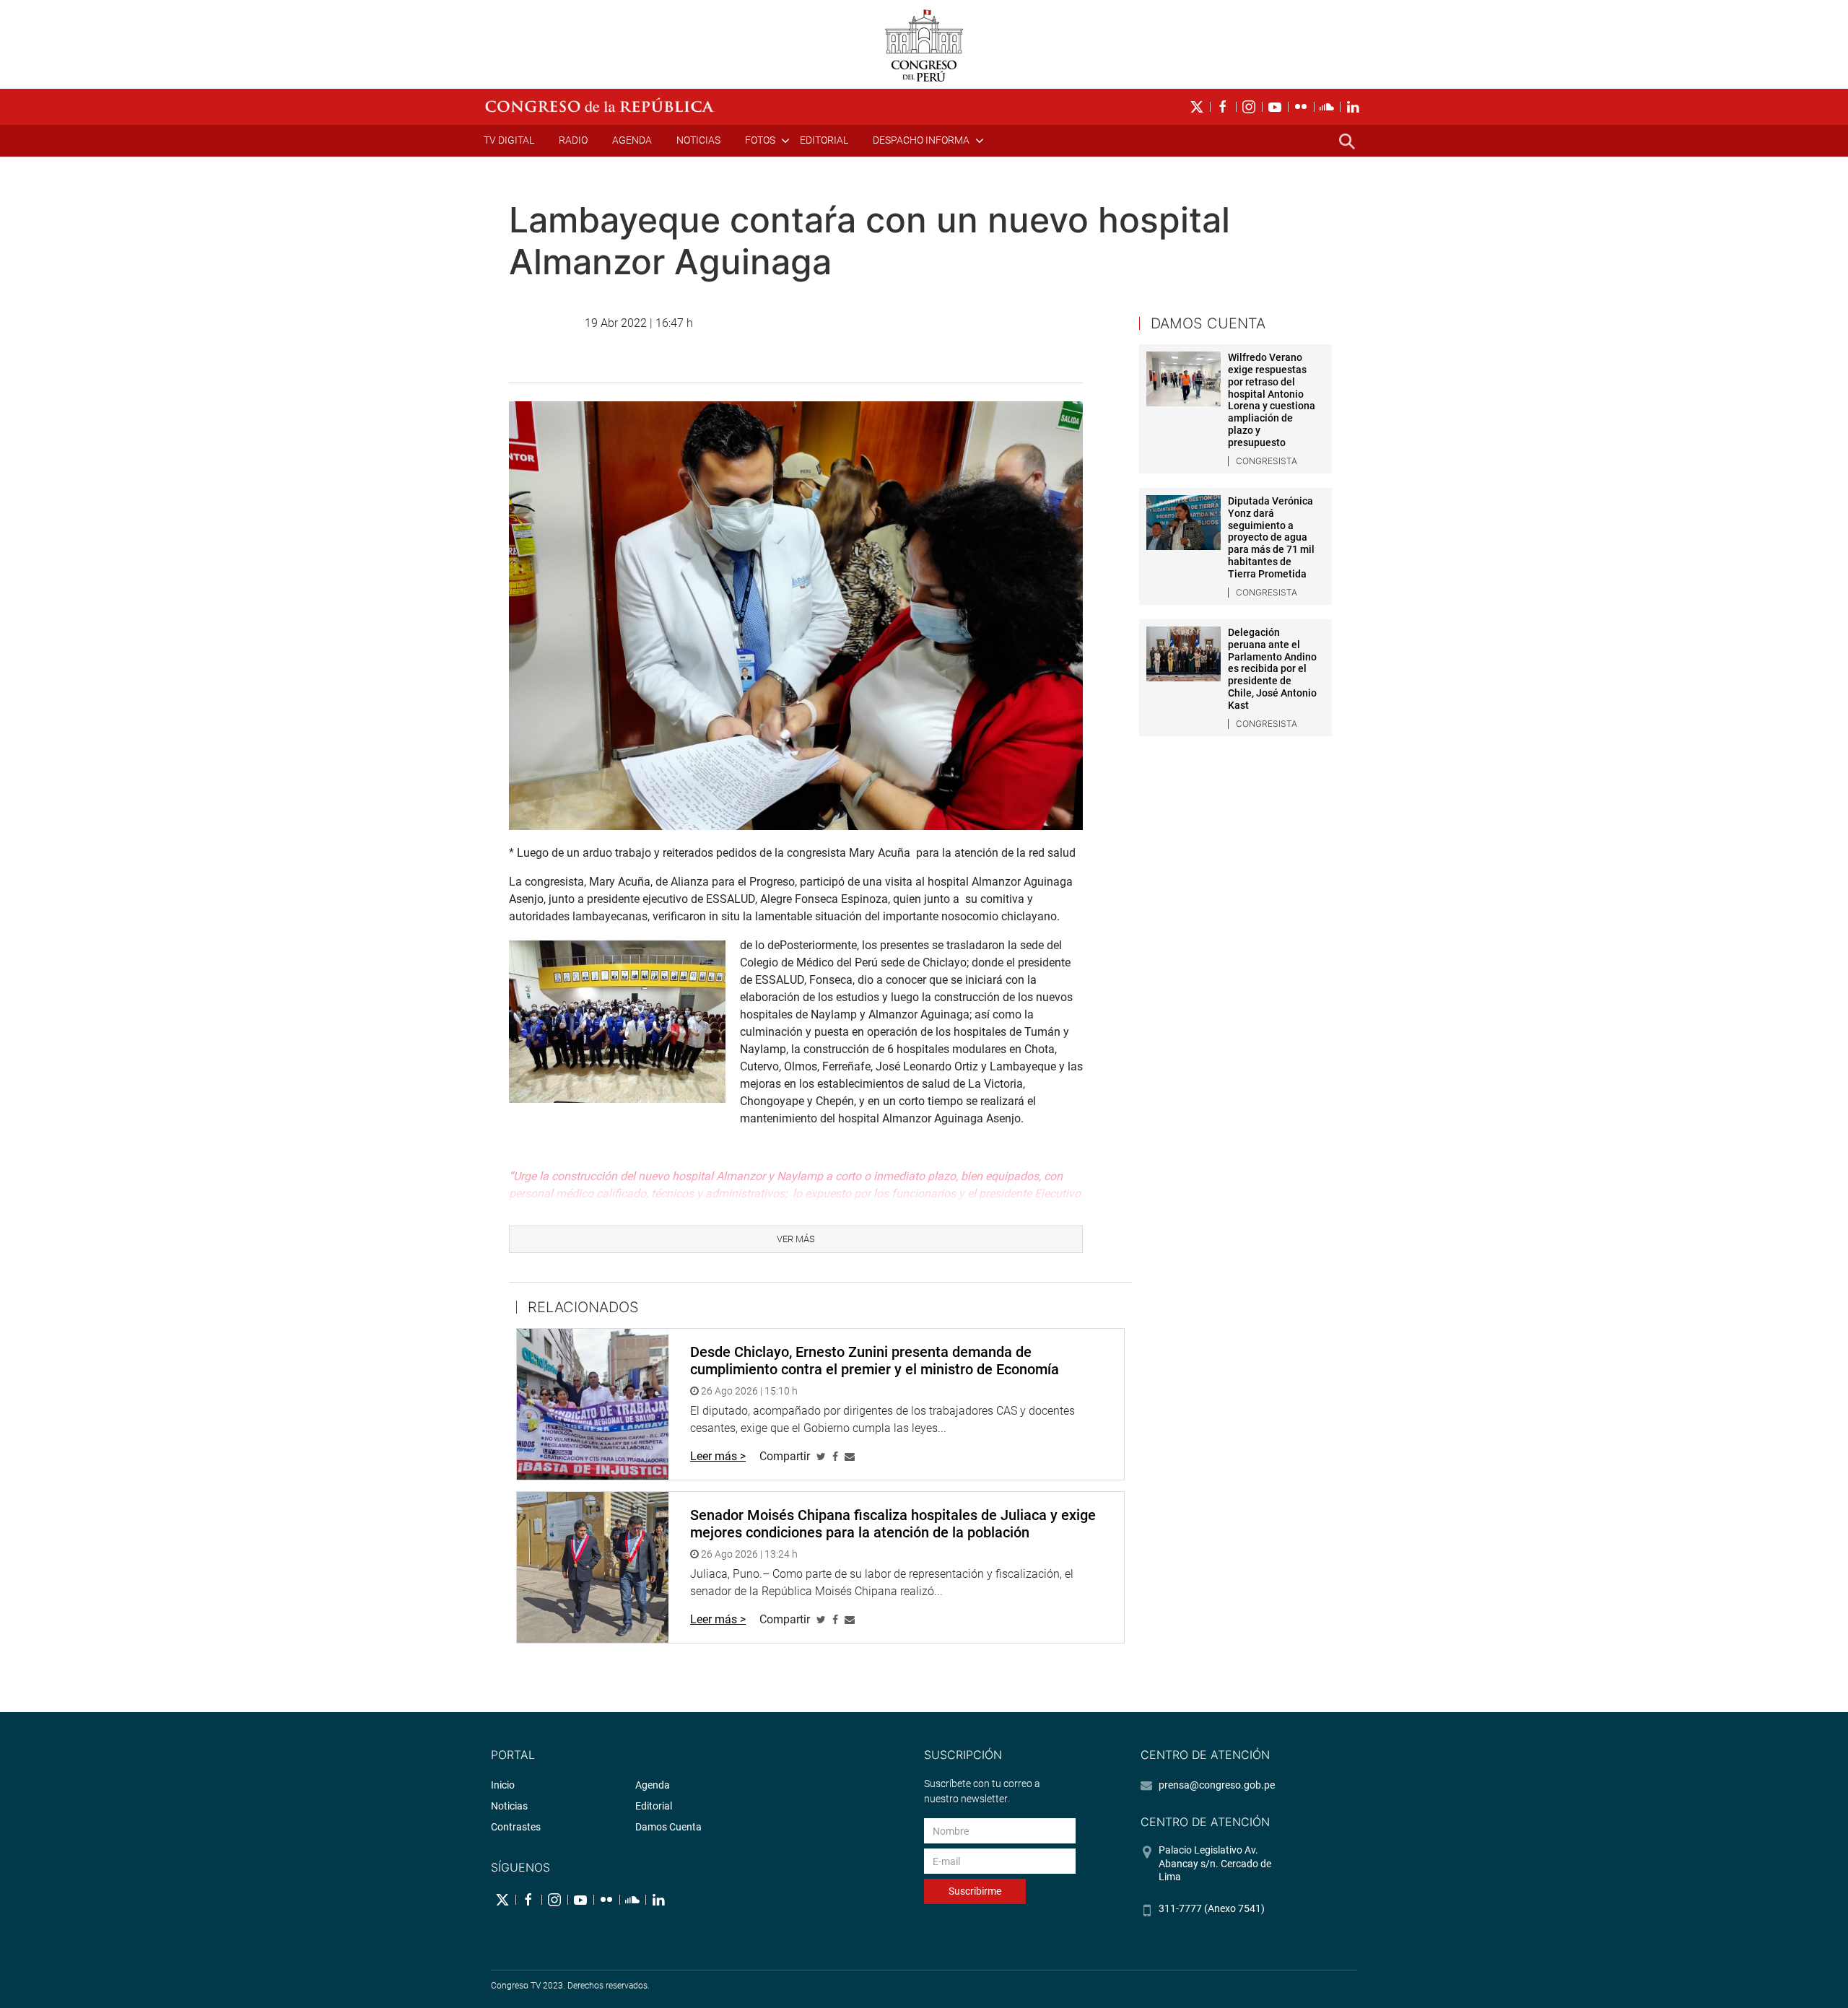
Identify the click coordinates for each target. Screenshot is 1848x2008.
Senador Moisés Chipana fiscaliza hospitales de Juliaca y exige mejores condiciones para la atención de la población (893, 1524)
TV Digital (509, 140)
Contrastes (516, 1827)
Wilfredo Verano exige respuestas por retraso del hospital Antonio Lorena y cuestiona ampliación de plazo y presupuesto (1272, 400)
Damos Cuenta (668, 1827)
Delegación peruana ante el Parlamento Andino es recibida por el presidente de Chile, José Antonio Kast (1272, 669)
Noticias (698, 140)
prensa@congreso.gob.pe (1217, 1785)
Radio (573, 140)
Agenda (632, 140)
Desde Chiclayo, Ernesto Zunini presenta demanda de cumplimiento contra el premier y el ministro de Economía (875, 1361)
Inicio (503, 1785)
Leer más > (718, 1456)
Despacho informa (921, 140)
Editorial (824, 140)
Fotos (760, 140)
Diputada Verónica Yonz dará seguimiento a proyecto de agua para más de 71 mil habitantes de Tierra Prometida (1271, 537)
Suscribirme (975, 1891)
